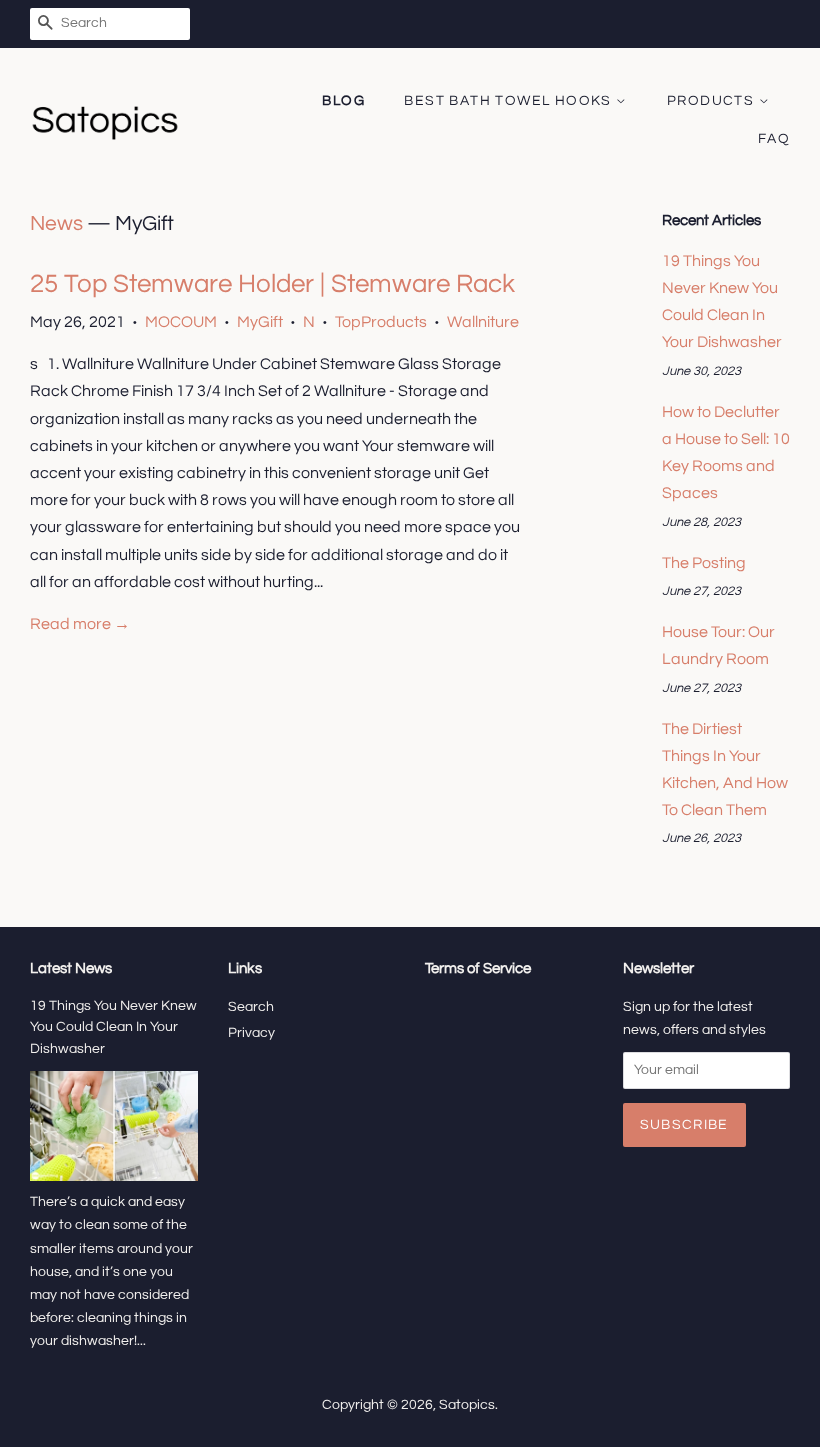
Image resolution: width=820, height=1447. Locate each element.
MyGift (260, 322)
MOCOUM (181, 322)
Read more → (80, 624)
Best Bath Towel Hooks (510, 101)
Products (713, 101)
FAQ (774, 139)
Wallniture (483, 322)
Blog (343, 101)
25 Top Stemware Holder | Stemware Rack (272, 284)
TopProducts (381, 322)
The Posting (704, 563)
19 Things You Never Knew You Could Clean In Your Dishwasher (113, 1028)
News (56, 223)
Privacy (251, 1033)
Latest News (71, 968)
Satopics (467, 1405)
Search (251, 1007)
